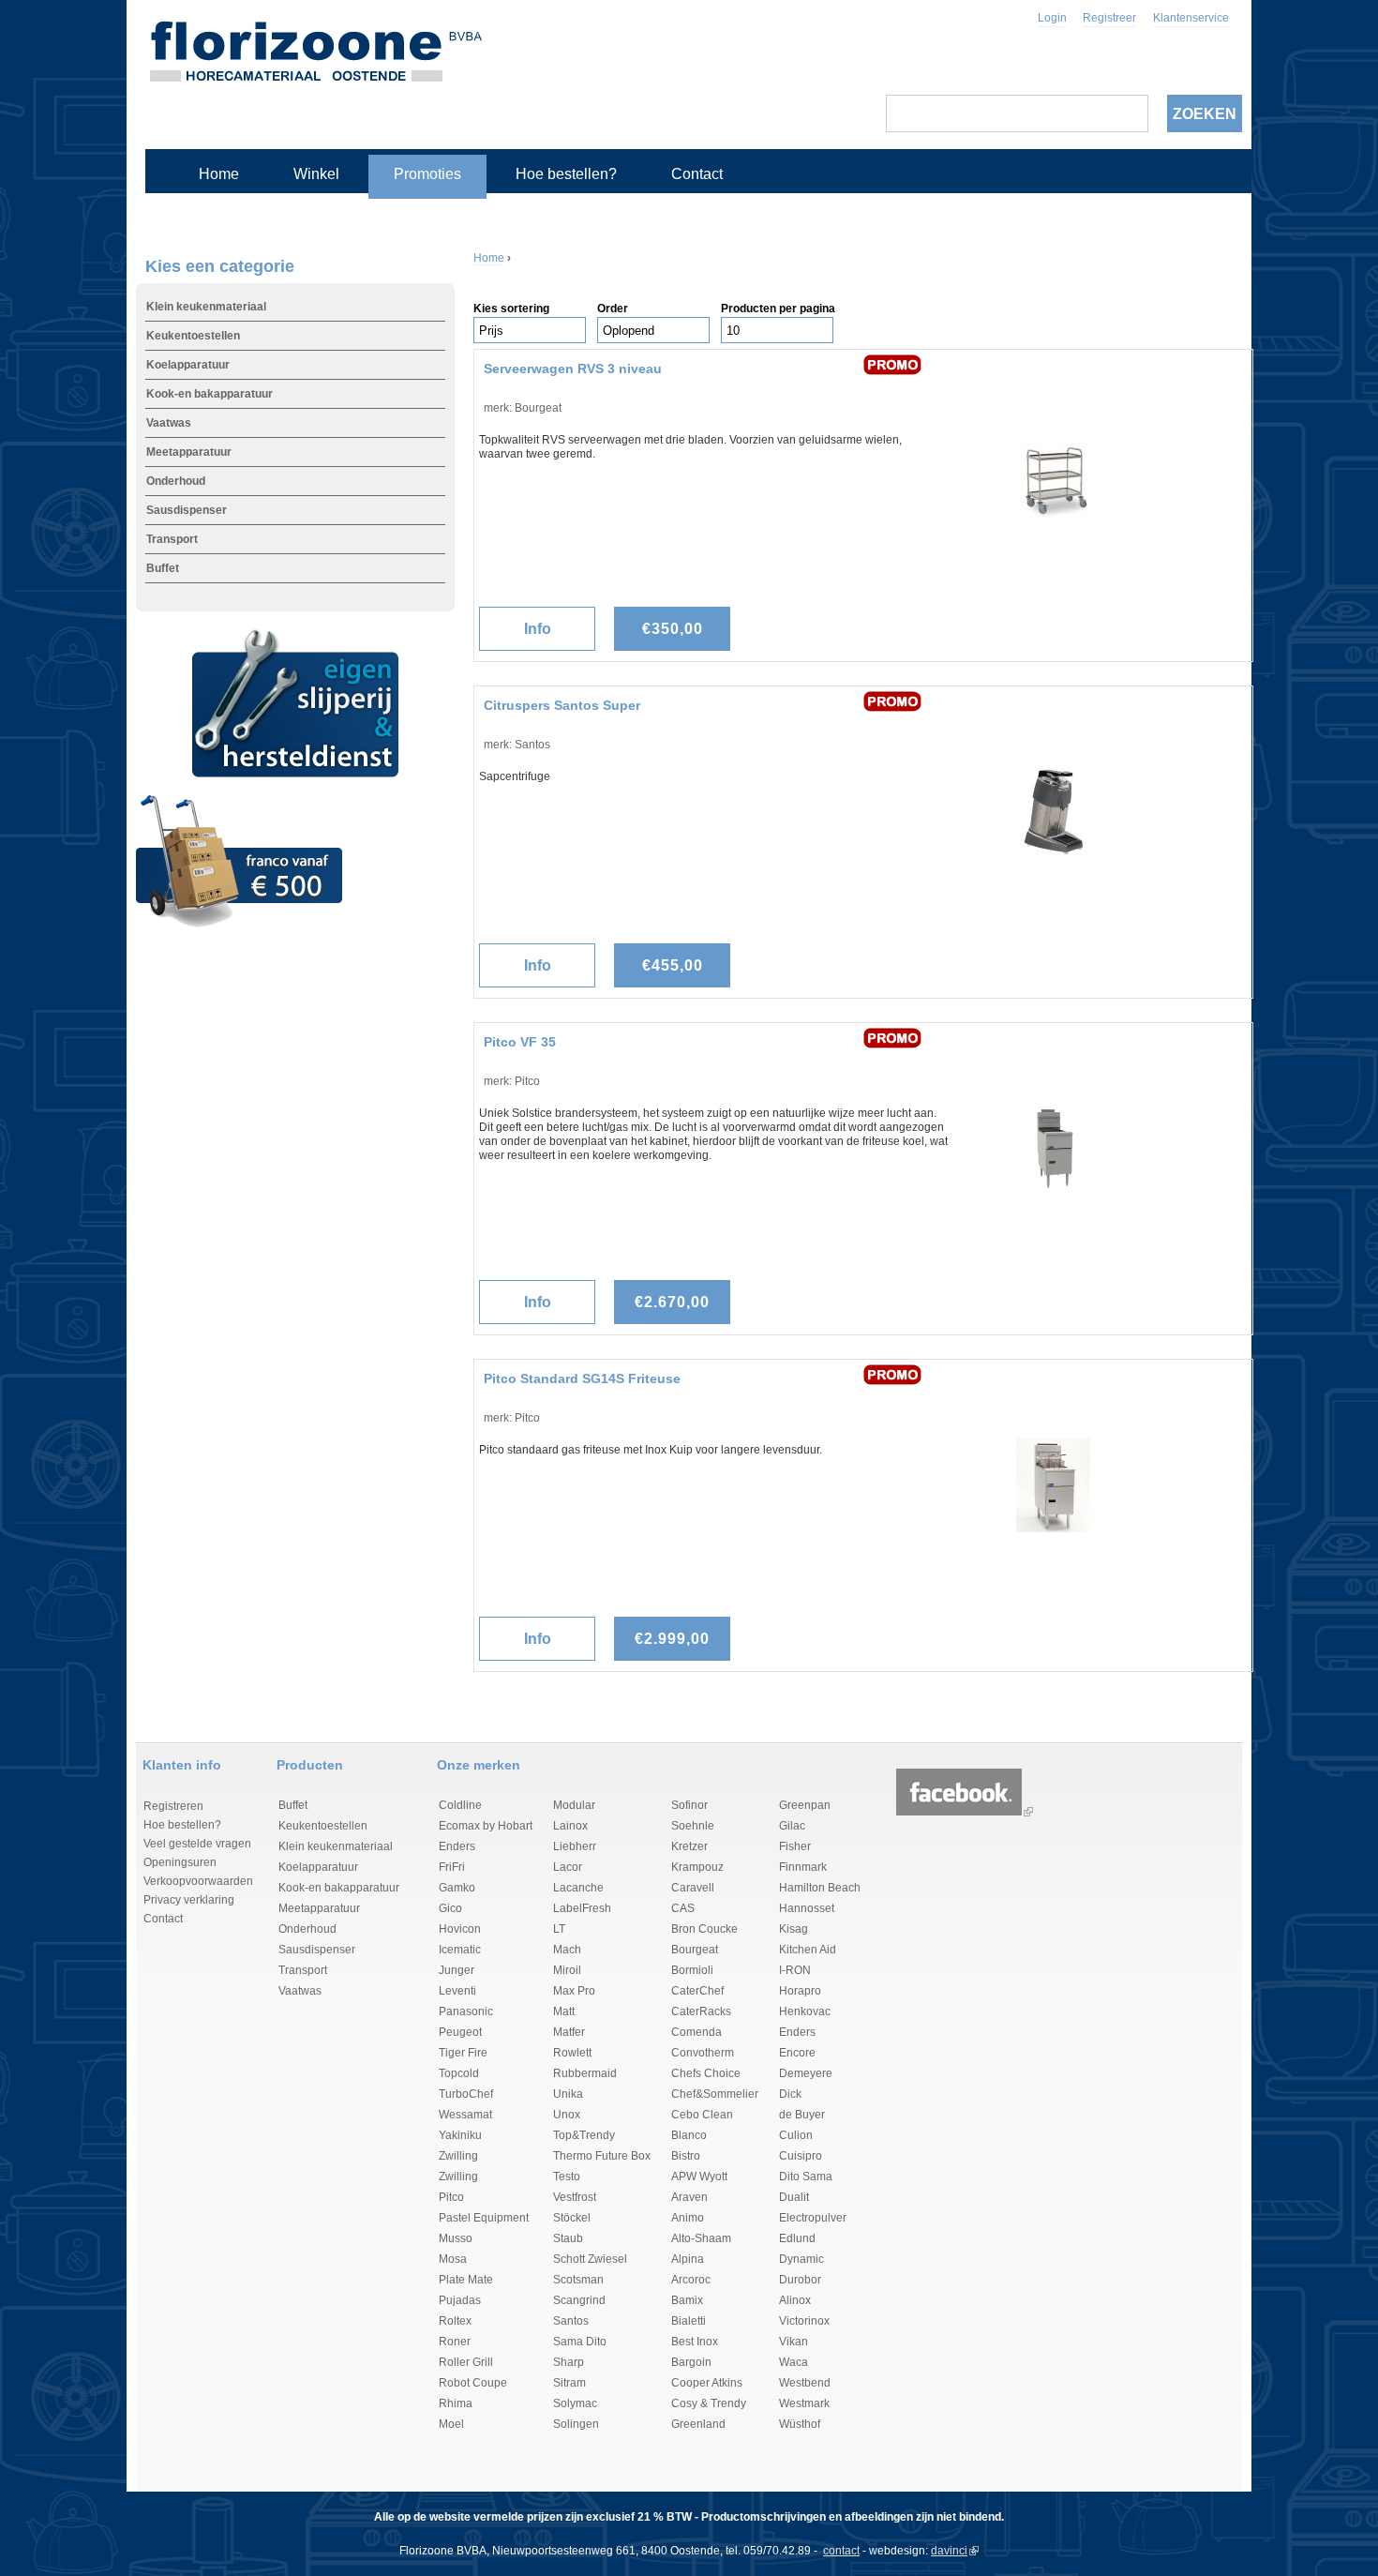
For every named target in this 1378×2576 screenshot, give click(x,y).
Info (538, 629)
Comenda (696, 2032)
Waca (794, 2362)
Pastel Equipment (484, 2218)
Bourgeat (695, 1950)
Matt (564, 2011)
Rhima (456, 2403)
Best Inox (695, 2342)
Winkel (316, 174)
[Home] (315, 47)
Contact (697, 174)
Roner (455, 2342)
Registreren (173, 1806)
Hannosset (807, 1908)
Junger (457, 1970)
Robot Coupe (473, 2383)
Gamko (457, 1888)
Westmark (804, 2403)
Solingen (576, 2424)
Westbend (805, 2383)
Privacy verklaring (189, 1900)
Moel (451, 2424)
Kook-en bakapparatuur (210, 394)
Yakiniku (460, 2135)
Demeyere (806, 2073)
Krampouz (697, 1867)
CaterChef (697, 1991)
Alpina (688, 2259)
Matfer (569, 2032)
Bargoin (691, 2362)
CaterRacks (701, 2011)
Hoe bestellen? (566, 174)
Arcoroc (691, 2280)
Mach (567, 1950)
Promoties (427, 174)
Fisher (795, 1846)
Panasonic (466, 2011)
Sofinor (689, 1805)
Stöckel (572, 2218)
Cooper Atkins (707, 2383)
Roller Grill (466, 2362)
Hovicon (460, 1929)
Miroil (567, 1970)
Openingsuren (180, 1862)
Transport (172, 539)
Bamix (687, 2300)
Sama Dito (580, 2342)
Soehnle (693, 1826)
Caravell (693, 1888)
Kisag (794, 1929)
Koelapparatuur (188, 365)
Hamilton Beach (820, 1888)
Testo (567, 2177)
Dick (790, 2094)
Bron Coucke (704, 1929)
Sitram (569, 2383)
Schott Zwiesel (590, 2259)
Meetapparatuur (189, 452)
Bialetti (689, 2321)
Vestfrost (575, 2197)
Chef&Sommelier (715, 2094)
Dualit (794, 2197)
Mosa (453, 2259)
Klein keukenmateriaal (206, 307)
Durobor (800, 2280)
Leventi (457, 1991)
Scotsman (578, 2280)
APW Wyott (699, 2177)
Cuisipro (801, 2156)
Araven (689, 2197)
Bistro (686, 2156)
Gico (450, 1908)
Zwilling (458, 2156)
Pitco (451, 2197)
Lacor (568, 1867)
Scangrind (579, 2300)
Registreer (1109, 18)
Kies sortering (511, 309)
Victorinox (804, 2321)
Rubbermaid (585, 2073)
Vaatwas (169, 423)
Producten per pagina (778, 309)
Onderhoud (176, 481)
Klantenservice (1191, 18)
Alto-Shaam (701, 2238)
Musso (456, 2238)
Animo (688, 2218)
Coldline (460, 1805)
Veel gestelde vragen (197, 1844)
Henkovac (805, 2011)
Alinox (795, 2300)
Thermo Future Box (602, 2156)
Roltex (455, 2321)
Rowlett (572, 2053)
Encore (797, 2053)
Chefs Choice (706, 2073)
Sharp (569, 2362)
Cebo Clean (702, 2115)
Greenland (698, 2424)
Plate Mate (466, 2280)
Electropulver (813, 2218)
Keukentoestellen (193, 336)
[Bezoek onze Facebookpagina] (959, 1812)
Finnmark (803, 1867)
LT (559, 1929)
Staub (568, 2238)
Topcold (459, 2073)
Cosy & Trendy (709, 2403)
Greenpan (805, 1805)
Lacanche (578, 1888)
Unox (567, 2115)
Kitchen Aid (808, 1950)
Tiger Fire (463, 2053)
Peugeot (460, 2032)
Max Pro (574, 1991)
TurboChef (466, 2094)
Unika (568, 2094)
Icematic (460, 1950)
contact (841, 2551)
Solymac (575, 2403)
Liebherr (575, 1846)
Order (613, 309)
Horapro (800, 1991)
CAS (683, 1908)
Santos (571, 2321)
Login (1052, 18)
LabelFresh (582, 1908)
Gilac (792, 1826)
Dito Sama (806, 2177)
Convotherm (703, 2053)
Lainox (570, 1826)
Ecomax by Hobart (486, 1826)
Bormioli (692, 1970)
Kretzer (689, 1846)
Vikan (794, 2342)
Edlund (797, 2238)
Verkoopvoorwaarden (198, 1881)
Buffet (163, 568)
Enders (457, 1846)
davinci (949, 2551)
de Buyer (802, 2115)
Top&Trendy (584, 2135)
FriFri (452, 1867)
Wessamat (465, 2115)
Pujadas (460, 2300)
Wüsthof (800, 2424)
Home (219, 174)
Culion (796, 2135)
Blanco (689, 2135)
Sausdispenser (187, 510)
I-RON (795, 1970)
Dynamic (801, 2259)
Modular (574, 1805)
